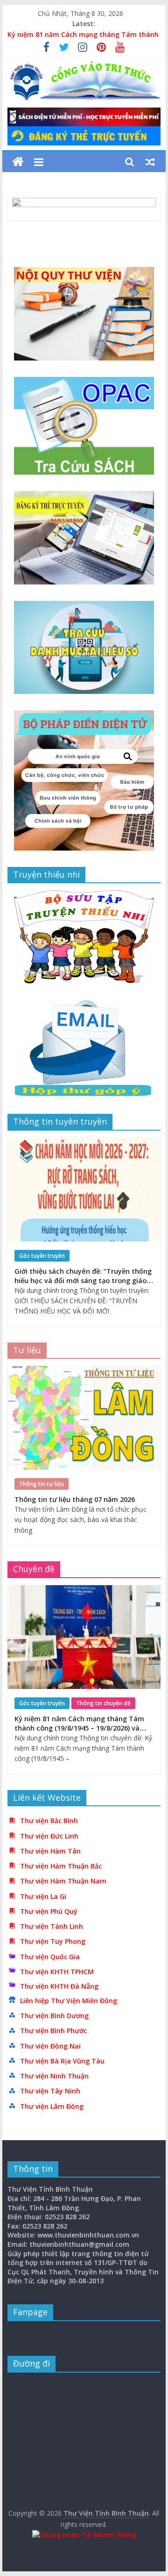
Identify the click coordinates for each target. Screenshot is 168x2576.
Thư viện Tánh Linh (52, 1926)
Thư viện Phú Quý (49, 1911)
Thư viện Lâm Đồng (52, 2106)
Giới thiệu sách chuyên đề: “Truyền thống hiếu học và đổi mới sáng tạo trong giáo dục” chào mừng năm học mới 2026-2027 (83, 1281)
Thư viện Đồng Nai (50, 2046)
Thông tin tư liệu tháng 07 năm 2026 (75, 1499)
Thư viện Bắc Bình (49, 1821)
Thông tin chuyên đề (103, 1703)
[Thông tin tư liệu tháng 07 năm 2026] (84, 1371)
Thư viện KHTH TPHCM (57, 1972)
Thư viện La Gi (43, 1896)
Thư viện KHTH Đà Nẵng (59, 1986)
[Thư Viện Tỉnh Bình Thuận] (18, 162)
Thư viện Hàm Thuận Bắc (61, 1866)
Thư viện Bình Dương (54, 2016)
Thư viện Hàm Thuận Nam (63, 1881)
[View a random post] (150, 162)
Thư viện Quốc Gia (50, 1957)
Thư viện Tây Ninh (50, 2091)
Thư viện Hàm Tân (50, 1851)
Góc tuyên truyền (42, 1256)
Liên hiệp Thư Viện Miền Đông (69, 2001)
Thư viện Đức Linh (49, 1836)
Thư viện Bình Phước (53, 2031)
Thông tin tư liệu (42, 1484)
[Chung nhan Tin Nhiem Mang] (84, 2535)
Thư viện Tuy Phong (53, 1941)
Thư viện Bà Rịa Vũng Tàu (62, 2061)
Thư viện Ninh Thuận (54, 2076)
